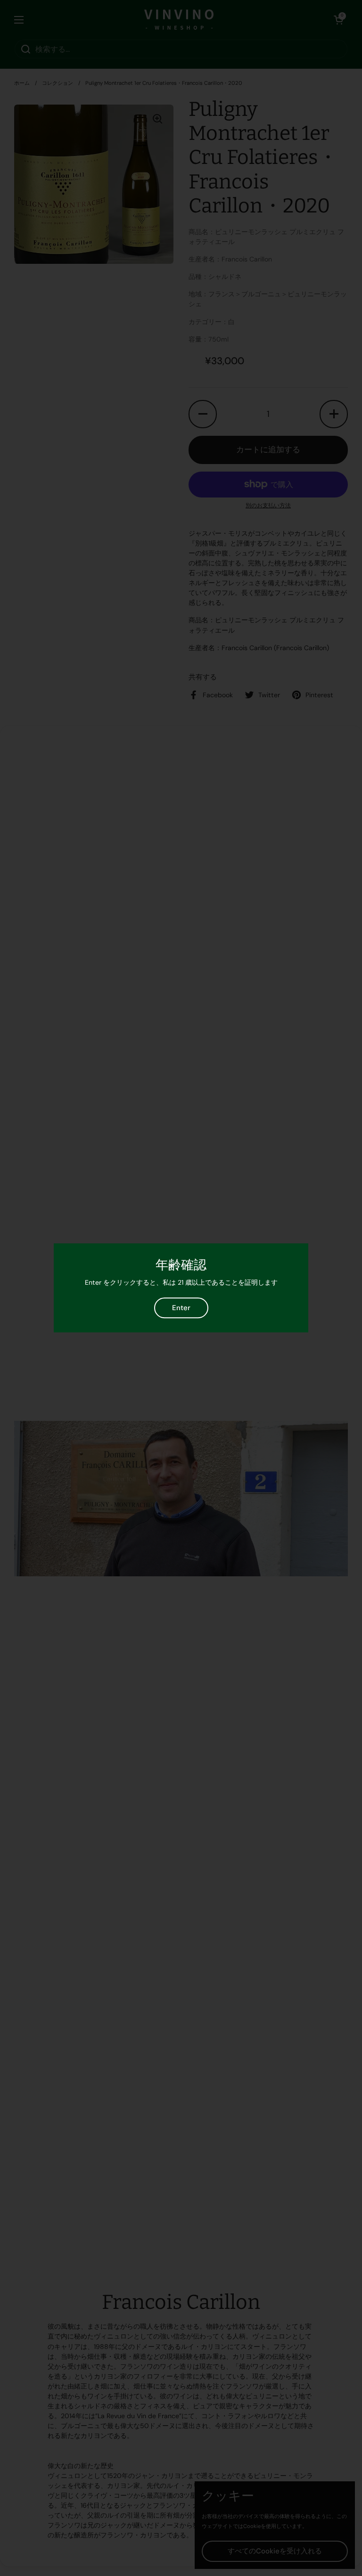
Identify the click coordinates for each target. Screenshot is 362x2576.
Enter (181, 1308)
